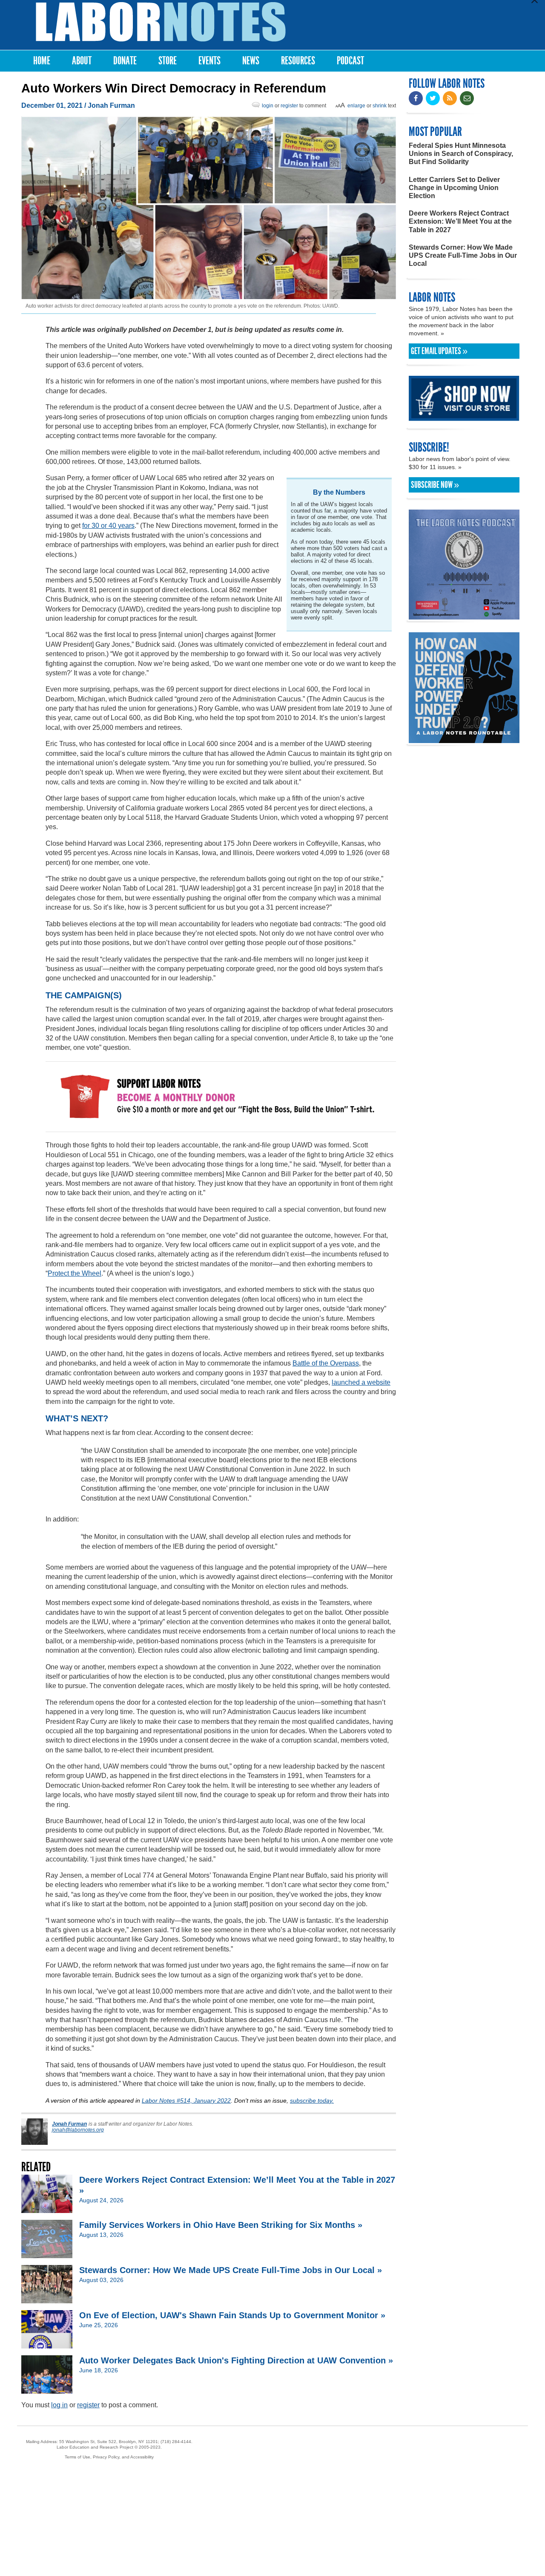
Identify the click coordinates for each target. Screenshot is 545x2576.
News (251, 61)
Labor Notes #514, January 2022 (186, 2101)
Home (42, 61)
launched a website (361, 1382)
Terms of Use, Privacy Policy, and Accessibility (109, 2457)
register (289, 106)
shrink (380, 106)
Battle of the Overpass (326, 1363)
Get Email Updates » (439, 351)
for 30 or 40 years (108, 526)
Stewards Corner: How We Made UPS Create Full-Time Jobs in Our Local (463, 255)
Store (168, 61)
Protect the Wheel (75, 1273)
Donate (125, 61)
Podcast (350, 61)
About (82, 61)
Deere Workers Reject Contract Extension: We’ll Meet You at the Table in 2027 (460, 221)
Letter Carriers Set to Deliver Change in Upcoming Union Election (454, 188)
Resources (298, 61)
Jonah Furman (111, 105)
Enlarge (356, 106)
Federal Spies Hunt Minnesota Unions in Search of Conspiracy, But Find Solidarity (461, 154)
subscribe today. (312, 2101)
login (268, 106)
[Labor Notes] (161, 22)
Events (209, 61)
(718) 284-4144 (176, 2442)
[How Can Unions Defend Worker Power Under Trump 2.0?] (464, 739)
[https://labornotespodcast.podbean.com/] (464, 615)
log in (59, 2405)
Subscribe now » (435, 485)
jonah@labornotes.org (78, 2130)
